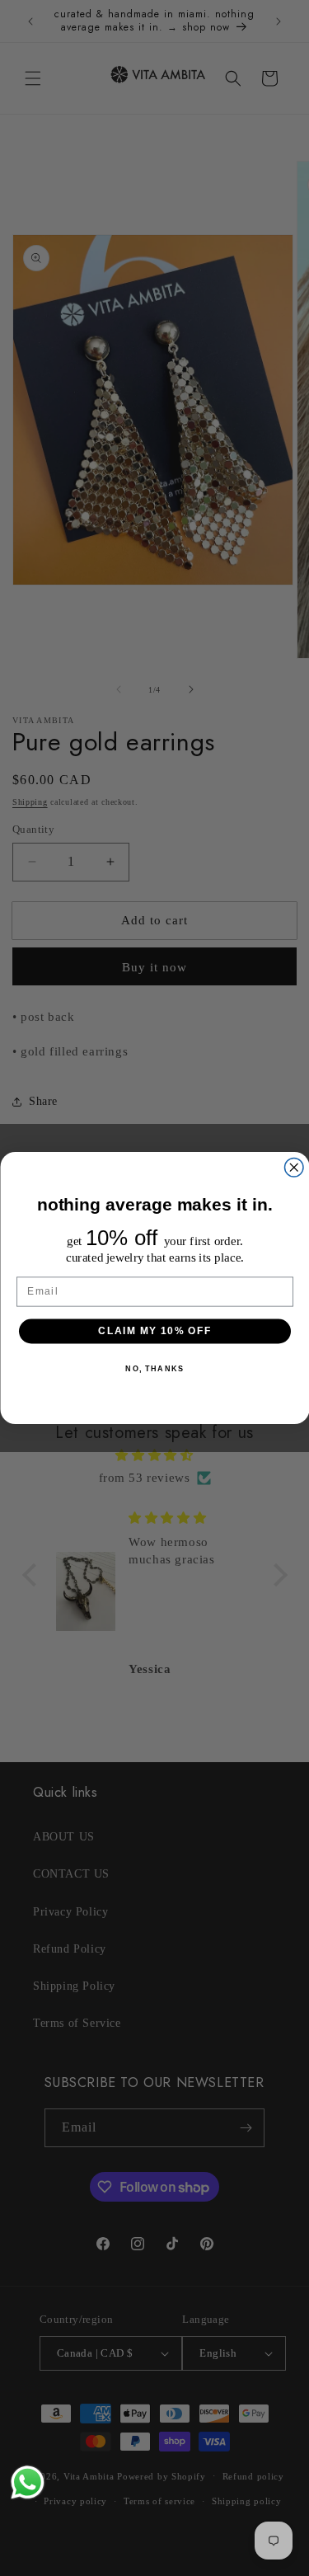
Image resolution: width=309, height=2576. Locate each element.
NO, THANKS (154, 1368)
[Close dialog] (294, 1168)
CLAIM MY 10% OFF (154, 1330)
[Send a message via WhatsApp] (28, 2482)
